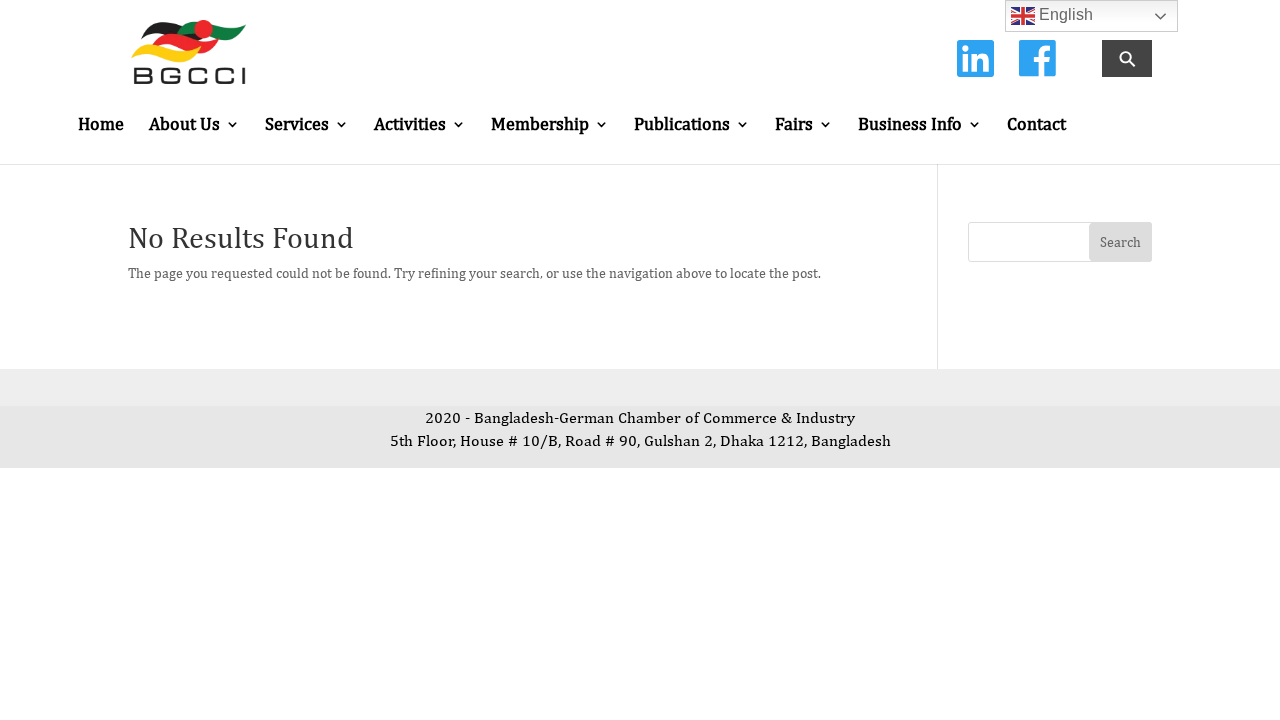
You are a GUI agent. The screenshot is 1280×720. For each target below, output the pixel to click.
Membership (540, 125)
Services (297, 125)
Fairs (794, 125)
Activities (410, 125)
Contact (1036, 125)
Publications (682, 125)
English (1064, 14)
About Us (184, 125)
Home (101, 125)
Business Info (910, 125)
